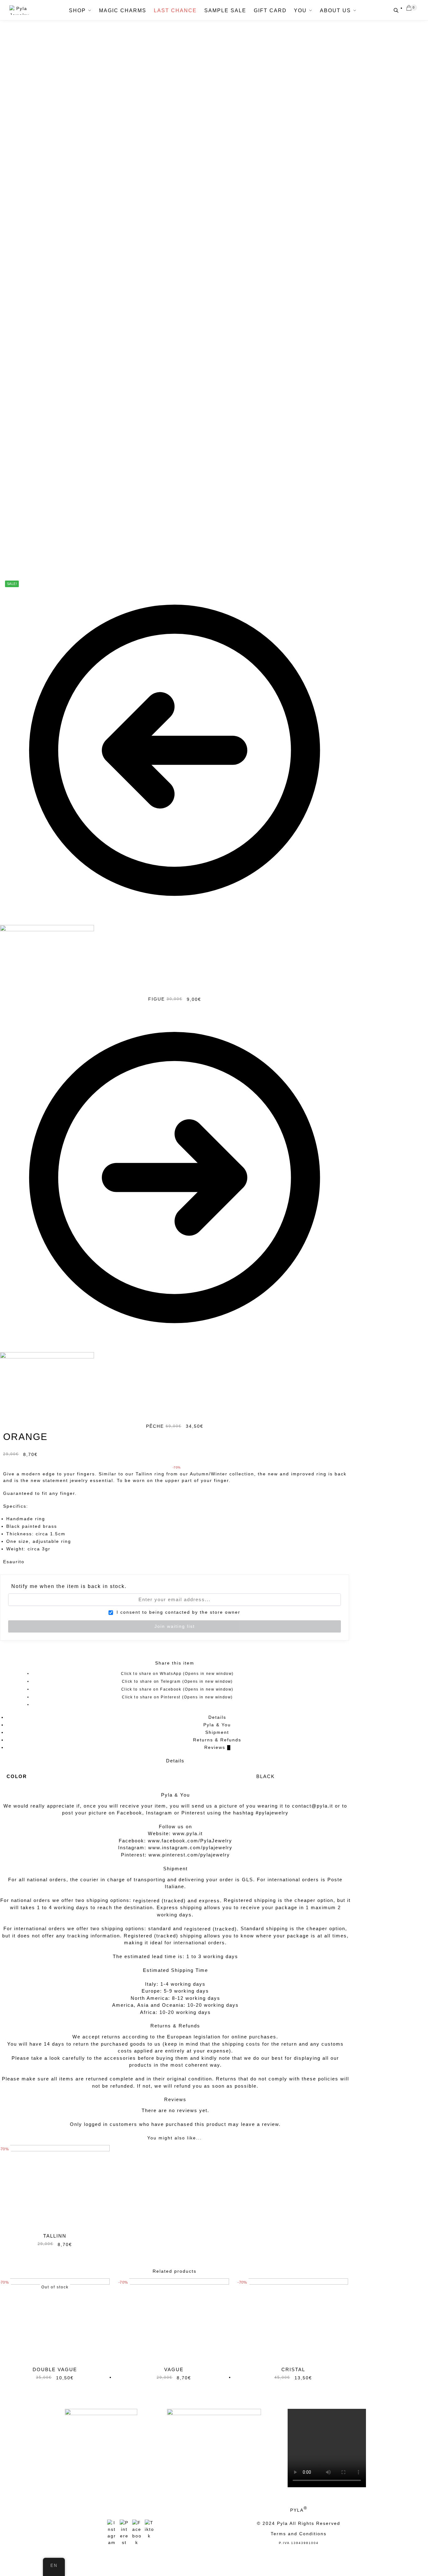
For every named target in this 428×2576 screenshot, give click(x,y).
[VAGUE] (174, 2320)
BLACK (266, 1776)
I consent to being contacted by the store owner (177, 1612)
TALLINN (55, 2236)
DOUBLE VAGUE (55, 2369)
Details (217, 1717)
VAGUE (174, 2369)
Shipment (217, 1732)
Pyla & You (217, 1725)
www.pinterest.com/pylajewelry (189, 1855)
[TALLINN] (55, 2186)
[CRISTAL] (293, 2320)
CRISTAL (293, 2369)
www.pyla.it (188, 1833)
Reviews (217, 1747)
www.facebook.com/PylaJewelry (190, 1841)
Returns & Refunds (217, 1740)
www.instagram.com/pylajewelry (190, 1848)
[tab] (217, 1717)
